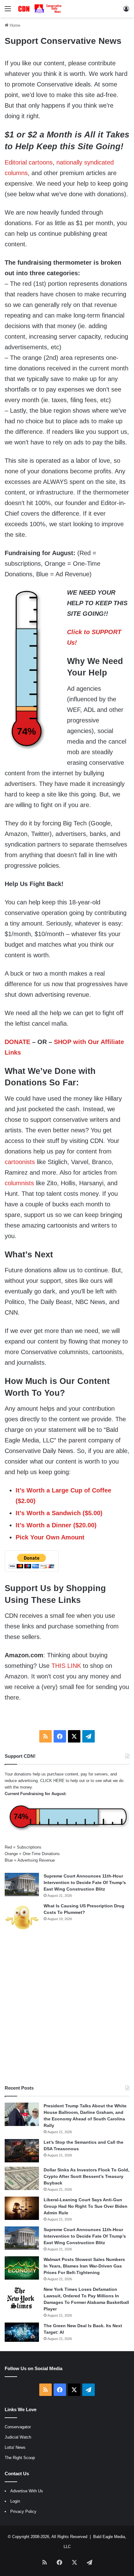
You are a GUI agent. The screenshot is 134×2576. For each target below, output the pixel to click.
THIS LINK (66, 1666)
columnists (19, 1183)
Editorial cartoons (29, 162)
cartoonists (20, 1162)
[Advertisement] (67, 2008)
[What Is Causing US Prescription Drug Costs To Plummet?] (22, 1917)
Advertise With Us (27, 2491)
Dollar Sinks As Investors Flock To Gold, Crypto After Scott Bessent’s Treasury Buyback (86, 2176)
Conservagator (18, 2427)
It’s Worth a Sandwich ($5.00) (59, 1513)
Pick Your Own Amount (50, 1537)
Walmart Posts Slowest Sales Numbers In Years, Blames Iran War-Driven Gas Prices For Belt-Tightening (84, 2266)
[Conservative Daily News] (41, 9)
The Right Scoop (20, 2458)
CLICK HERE (52, 1781)
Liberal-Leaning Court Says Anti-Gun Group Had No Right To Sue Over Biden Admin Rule (86, 2206)
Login (15, 2501)
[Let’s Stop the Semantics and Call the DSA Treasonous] (22, 2151)
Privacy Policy (23, 2511)
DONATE (17, 1042)
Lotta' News (15, 2447)
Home (14, 25)
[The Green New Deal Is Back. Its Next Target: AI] (22, 2332)
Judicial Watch (18, 2437)
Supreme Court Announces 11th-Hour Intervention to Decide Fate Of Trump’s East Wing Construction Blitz (85, 1882)
